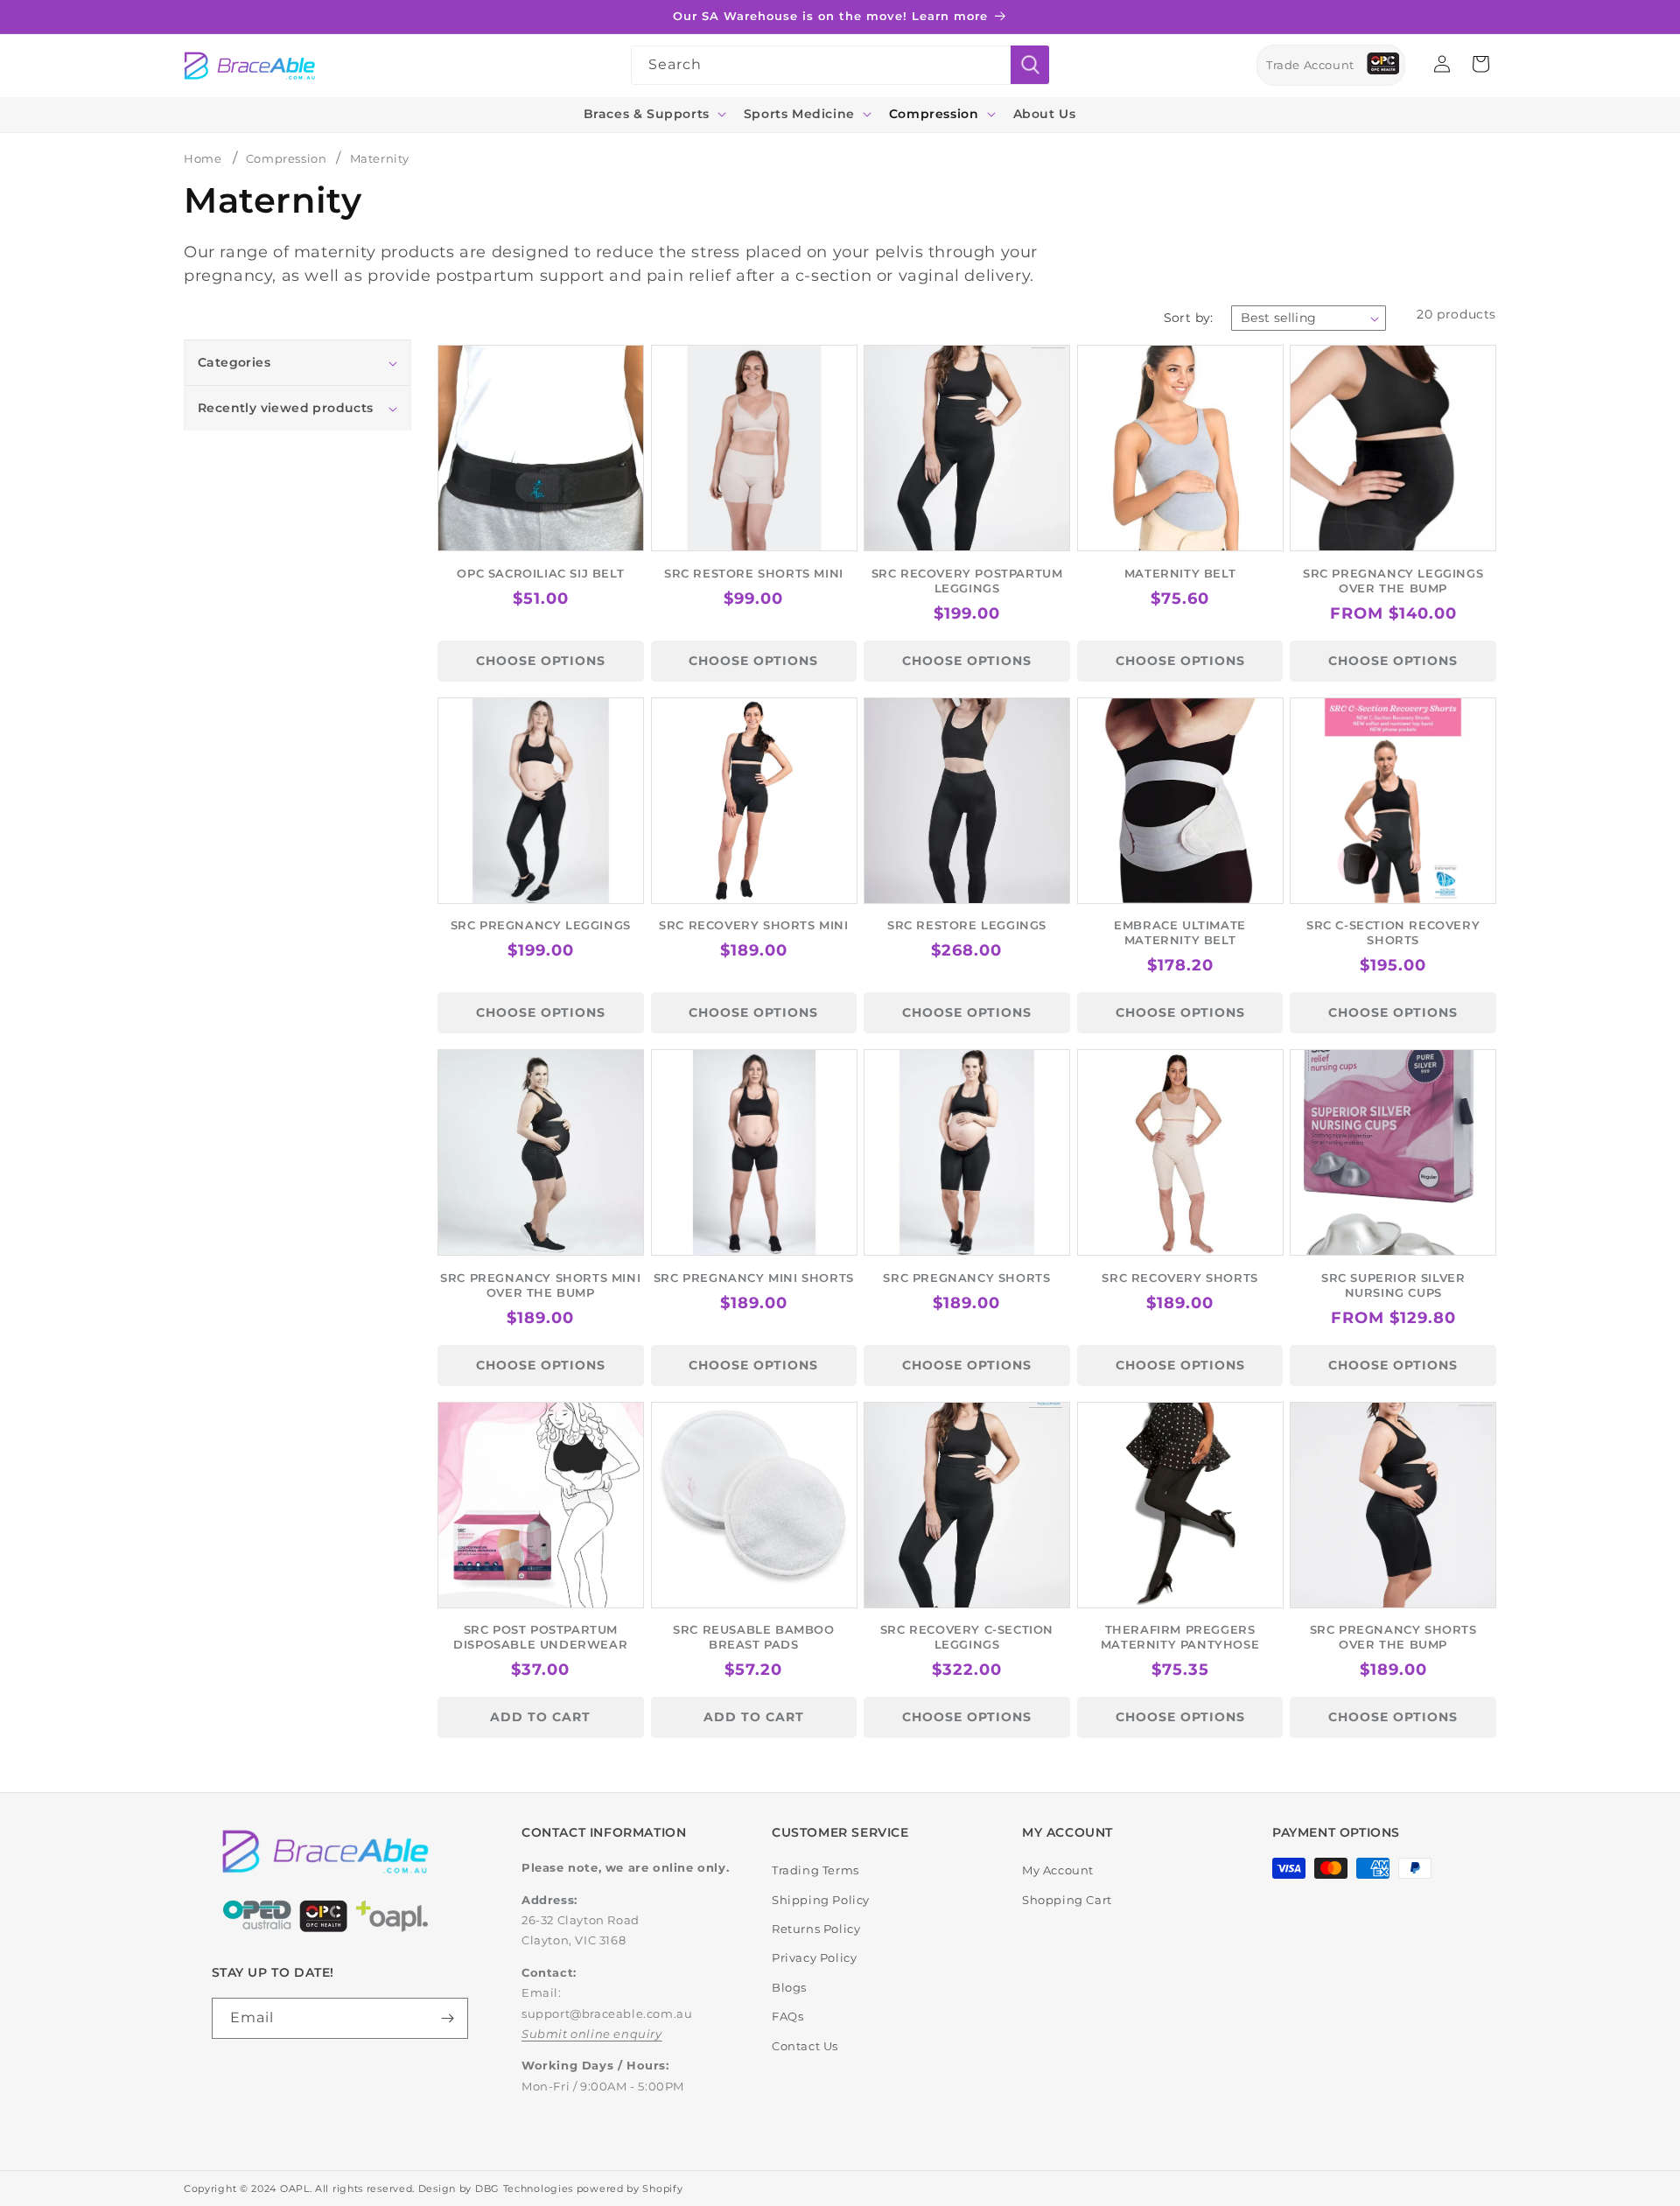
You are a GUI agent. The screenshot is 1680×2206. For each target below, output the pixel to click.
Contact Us (805, 2046)
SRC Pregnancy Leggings (541, 925)
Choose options (541, 661)
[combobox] (840, 65)
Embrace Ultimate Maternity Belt (1180, 932)
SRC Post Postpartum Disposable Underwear (540, 1637)
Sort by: (1189, 318)
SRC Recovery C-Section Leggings (967, 1637)
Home (203, 158)
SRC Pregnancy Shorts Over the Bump (1393, 1637)
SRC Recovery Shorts (1179, 1278)
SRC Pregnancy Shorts (966, 1278)
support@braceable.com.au (607, 2013)
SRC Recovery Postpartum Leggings (967, 581)
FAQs (787, 2016)
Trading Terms (815, 1870)
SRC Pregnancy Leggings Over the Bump (1393, 581)
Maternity (380, 158)
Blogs (789, 1987)
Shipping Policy (821, 1900)
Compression (288, 158)
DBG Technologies (524, 2188)
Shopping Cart (1067, 1900)
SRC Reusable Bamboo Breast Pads (753, 1637)
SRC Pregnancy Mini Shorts (754, 1278)
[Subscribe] (448, 2018)
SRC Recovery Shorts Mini (753, 925)
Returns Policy (816, 1929)
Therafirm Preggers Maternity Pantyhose (1180, 1637)
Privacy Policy (814, 1957)
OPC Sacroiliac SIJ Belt (540, 573)
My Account (1058, 1870)
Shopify (662, 2188)
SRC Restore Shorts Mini (754, 573)
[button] (653, 114)
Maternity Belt (1180, 573)
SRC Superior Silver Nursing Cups (1393, 1285)
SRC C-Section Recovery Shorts (1393, 932)
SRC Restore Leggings (967, 925)
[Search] (1030, 65)
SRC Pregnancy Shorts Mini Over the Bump (540, 1285)
